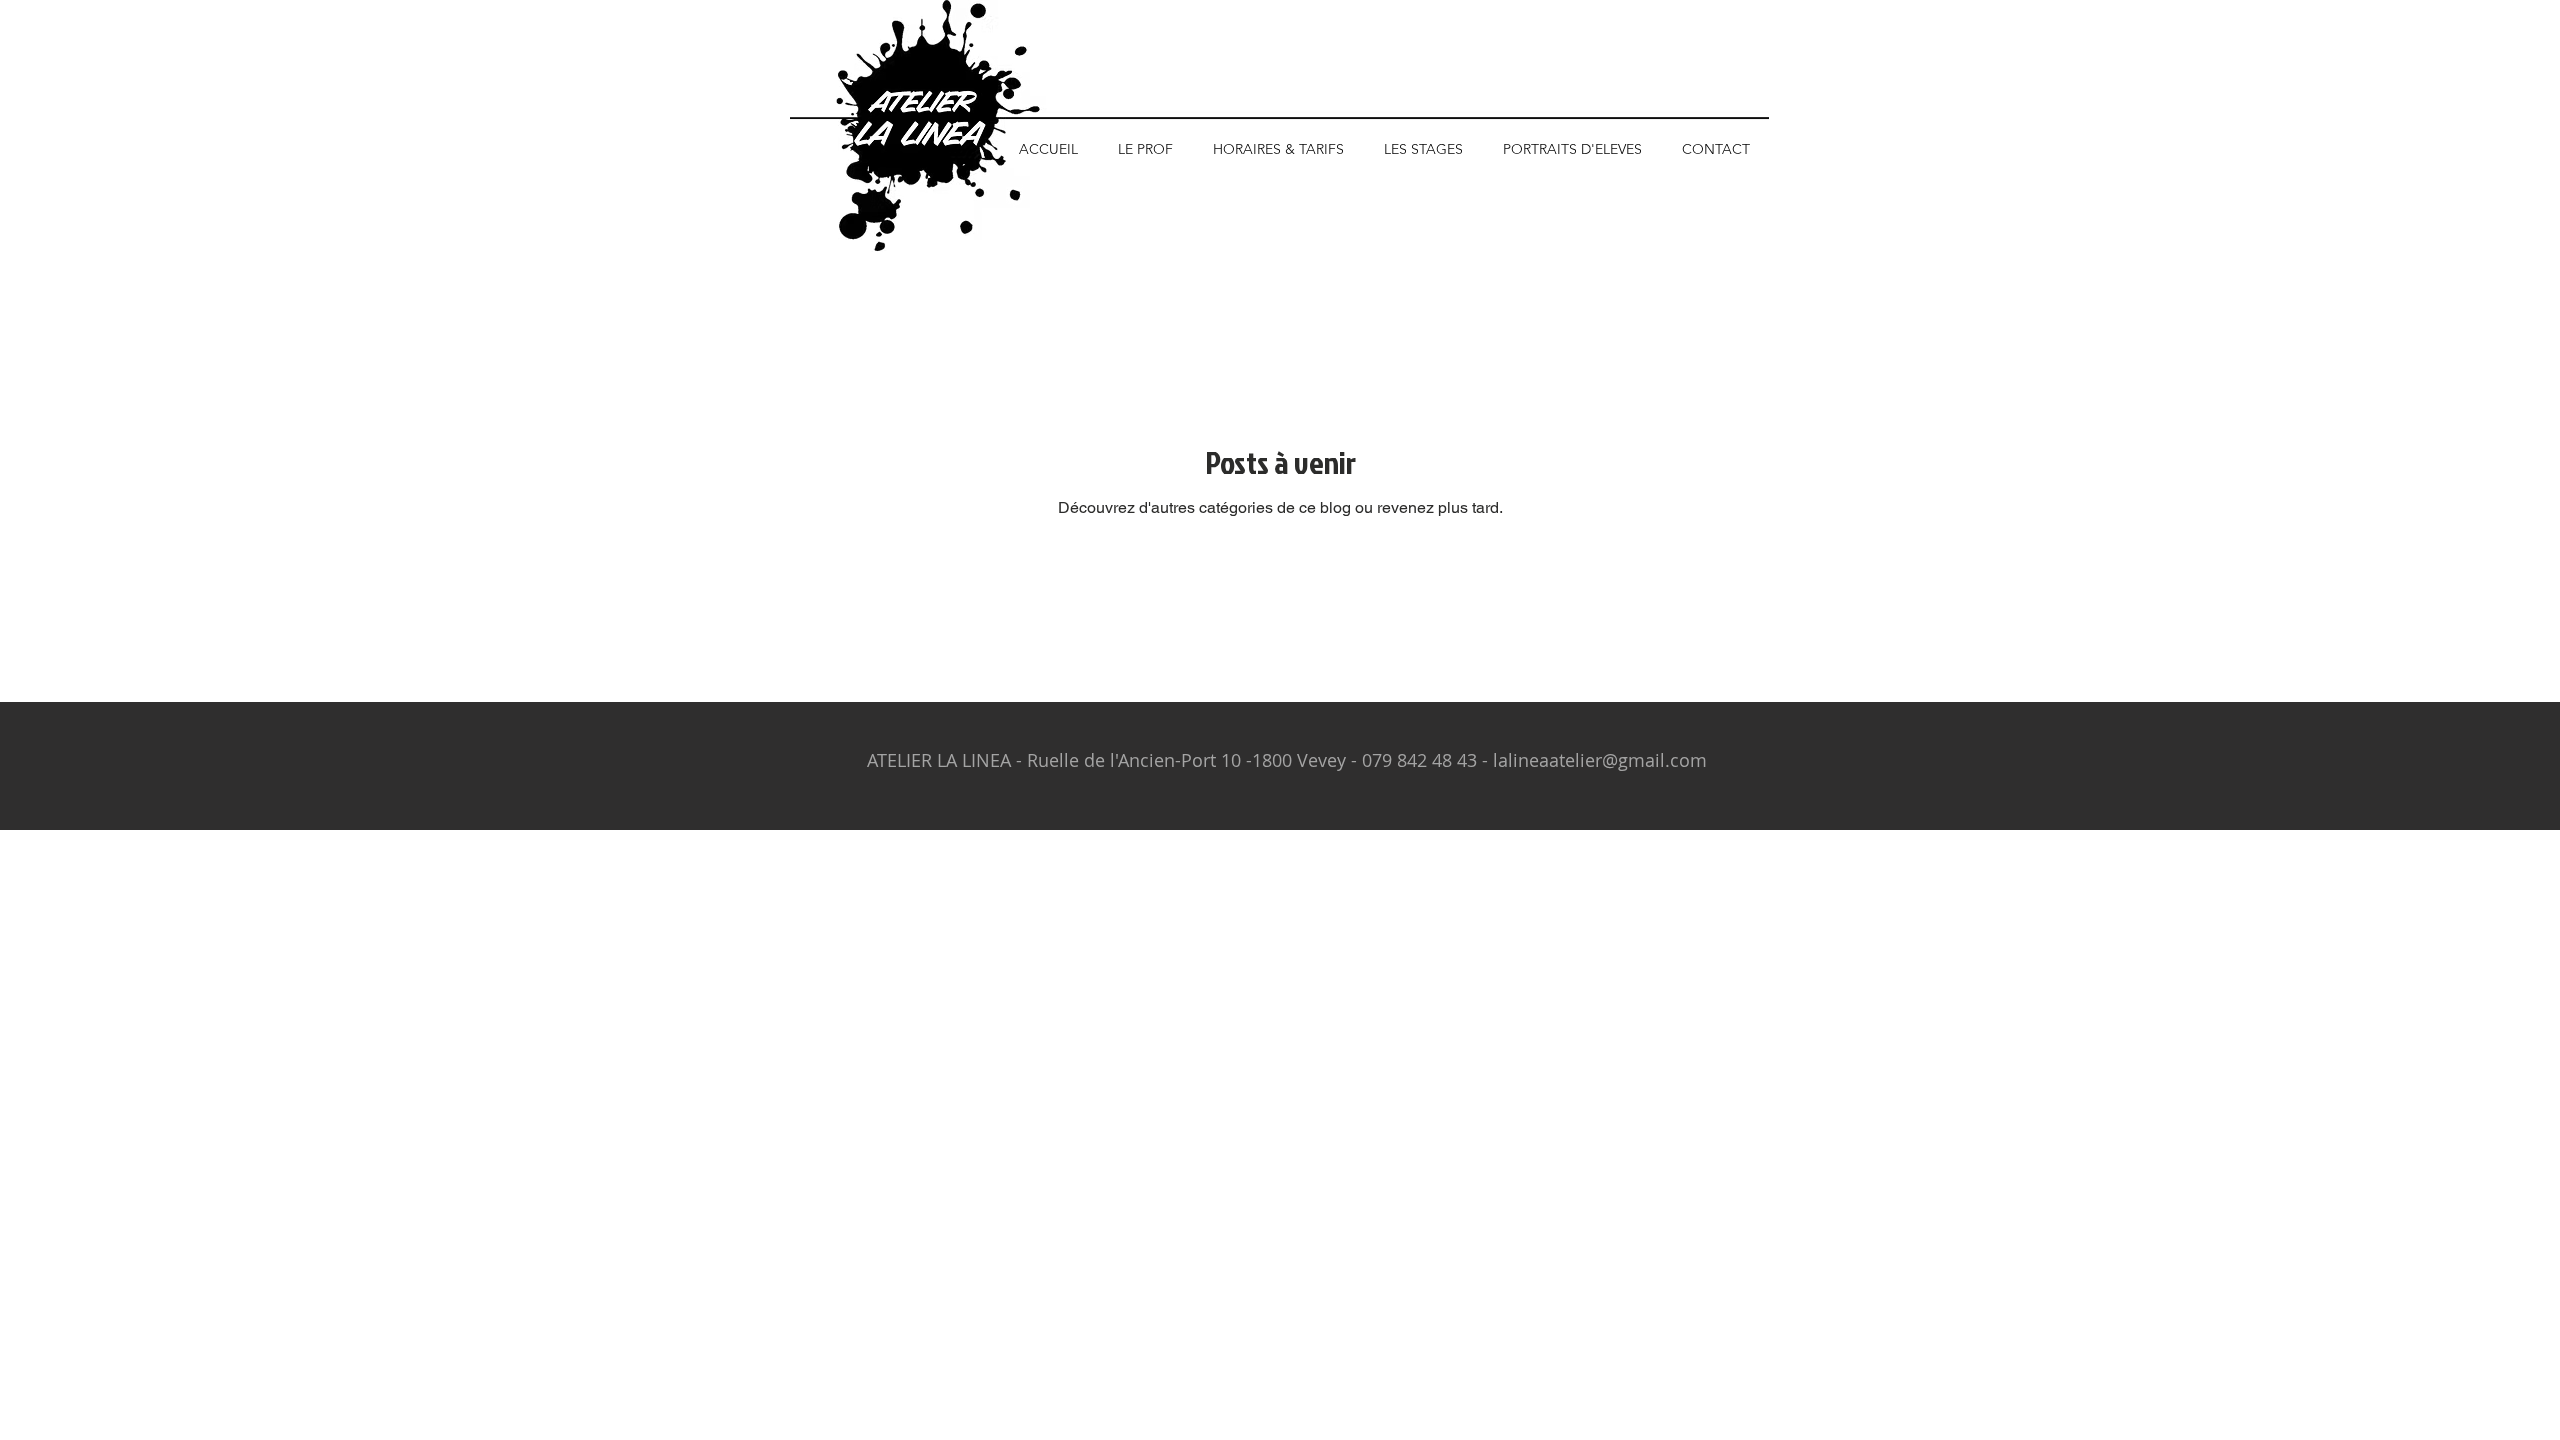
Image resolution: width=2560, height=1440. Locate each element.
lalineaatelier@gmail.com (1600, 760)
